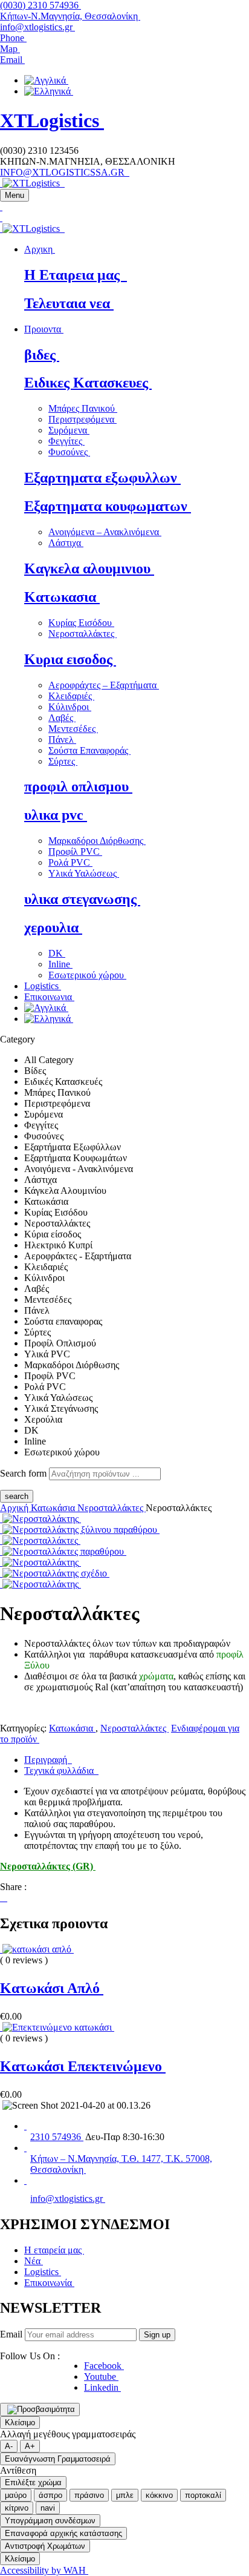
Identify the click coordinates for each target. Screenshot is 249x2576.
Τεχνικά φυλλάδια (61, 1771)
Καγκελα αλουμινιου (89, 568)
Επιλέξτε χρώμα (33, 2482)
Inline (60, 964)
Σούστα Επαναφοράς (89, 750)
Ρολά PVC (70, 862)
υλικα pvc (56, 815)
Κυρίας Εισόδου (81, 623)
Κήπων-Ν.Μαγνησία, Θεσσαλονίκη (70, 16)
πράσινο (89, 2495)
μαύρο (16, 2495)
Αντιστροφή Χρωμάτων (45, 2546)
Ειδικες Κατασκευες (88, 383)
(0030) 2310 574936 (40, 5)
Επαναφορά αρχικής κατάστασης (63, 2533)
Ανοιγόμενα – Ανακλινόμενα (105, 532)
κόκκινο (159, 2495)
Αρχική (15, 1508)
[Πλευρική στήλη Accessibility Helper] (40, 2410)
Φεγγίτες (66, 441)
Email (11, 2334)
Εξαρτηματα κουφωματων (108, 506)
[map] (25, 2148)
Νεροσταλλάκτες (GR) (48, 1866)
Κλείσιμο (20, 2423)
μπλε (125, 2495)
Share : (13, 1887)
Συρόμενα (69, 430)
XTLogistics (52, 120)
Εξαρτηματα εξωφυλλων (102, 478)
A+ (30, 2446)
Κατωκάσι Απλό (52, 1988)
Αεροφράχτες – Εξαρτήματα (104, 685)
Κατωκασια (62, 597)
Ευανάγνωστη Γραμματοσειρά (58, 2459)
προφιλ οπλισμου (78, 786)
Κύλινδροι (70, 707)
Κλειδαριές (71, 696)
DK (57, 953)
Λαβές (62, 718)
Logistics (43, 2272)
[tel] (25, 2126)
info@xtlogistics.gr (37, 27)
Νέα (34, 2261)
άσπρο (50, 2495)
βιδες (42, 355)
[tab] (137, 1760)
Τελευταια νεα (69, 303)
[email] (25, 2180)
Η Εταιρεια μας (76, 275)
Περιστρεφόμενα (82, 419)
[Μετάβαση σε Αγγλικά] (46, 80)
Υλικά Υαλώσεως (84, 873)
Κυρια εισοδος (70, 659)
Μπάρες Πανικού (83, 408)
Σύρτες (63, 761)
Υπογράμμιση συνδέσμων (50, 2521)
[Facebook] (1, 1898)
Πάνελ (62, 740)
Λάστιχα (66, 543)
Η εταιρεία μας (54, 2250)
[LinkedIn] (6, 1898)
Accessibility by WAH (44, 2570)
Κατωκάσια (54, 1508)
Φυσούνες (69, 452)
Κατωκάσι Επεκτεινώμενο (83, 2066)
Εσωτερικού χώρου (87, 975)
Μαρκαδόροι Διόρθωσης (97, 841)
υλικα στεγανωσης (82, 899)
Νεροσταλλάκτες (82, 634)
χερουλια (53, 927)
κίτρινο (17, 2508)
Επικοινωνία (49, 2283)
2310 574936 (57, 2137)
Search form (23, 1473)
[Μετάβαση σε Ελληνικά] (49, 91)
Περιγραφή (48, 1760)
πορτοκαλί (203, 2495)
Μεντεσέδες (73, 729)
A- (9, 2446)
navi (48, 2508)
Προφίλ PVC (75, 852)
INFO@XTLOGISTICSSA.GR (65, 172)
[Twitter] (4, 1898)
